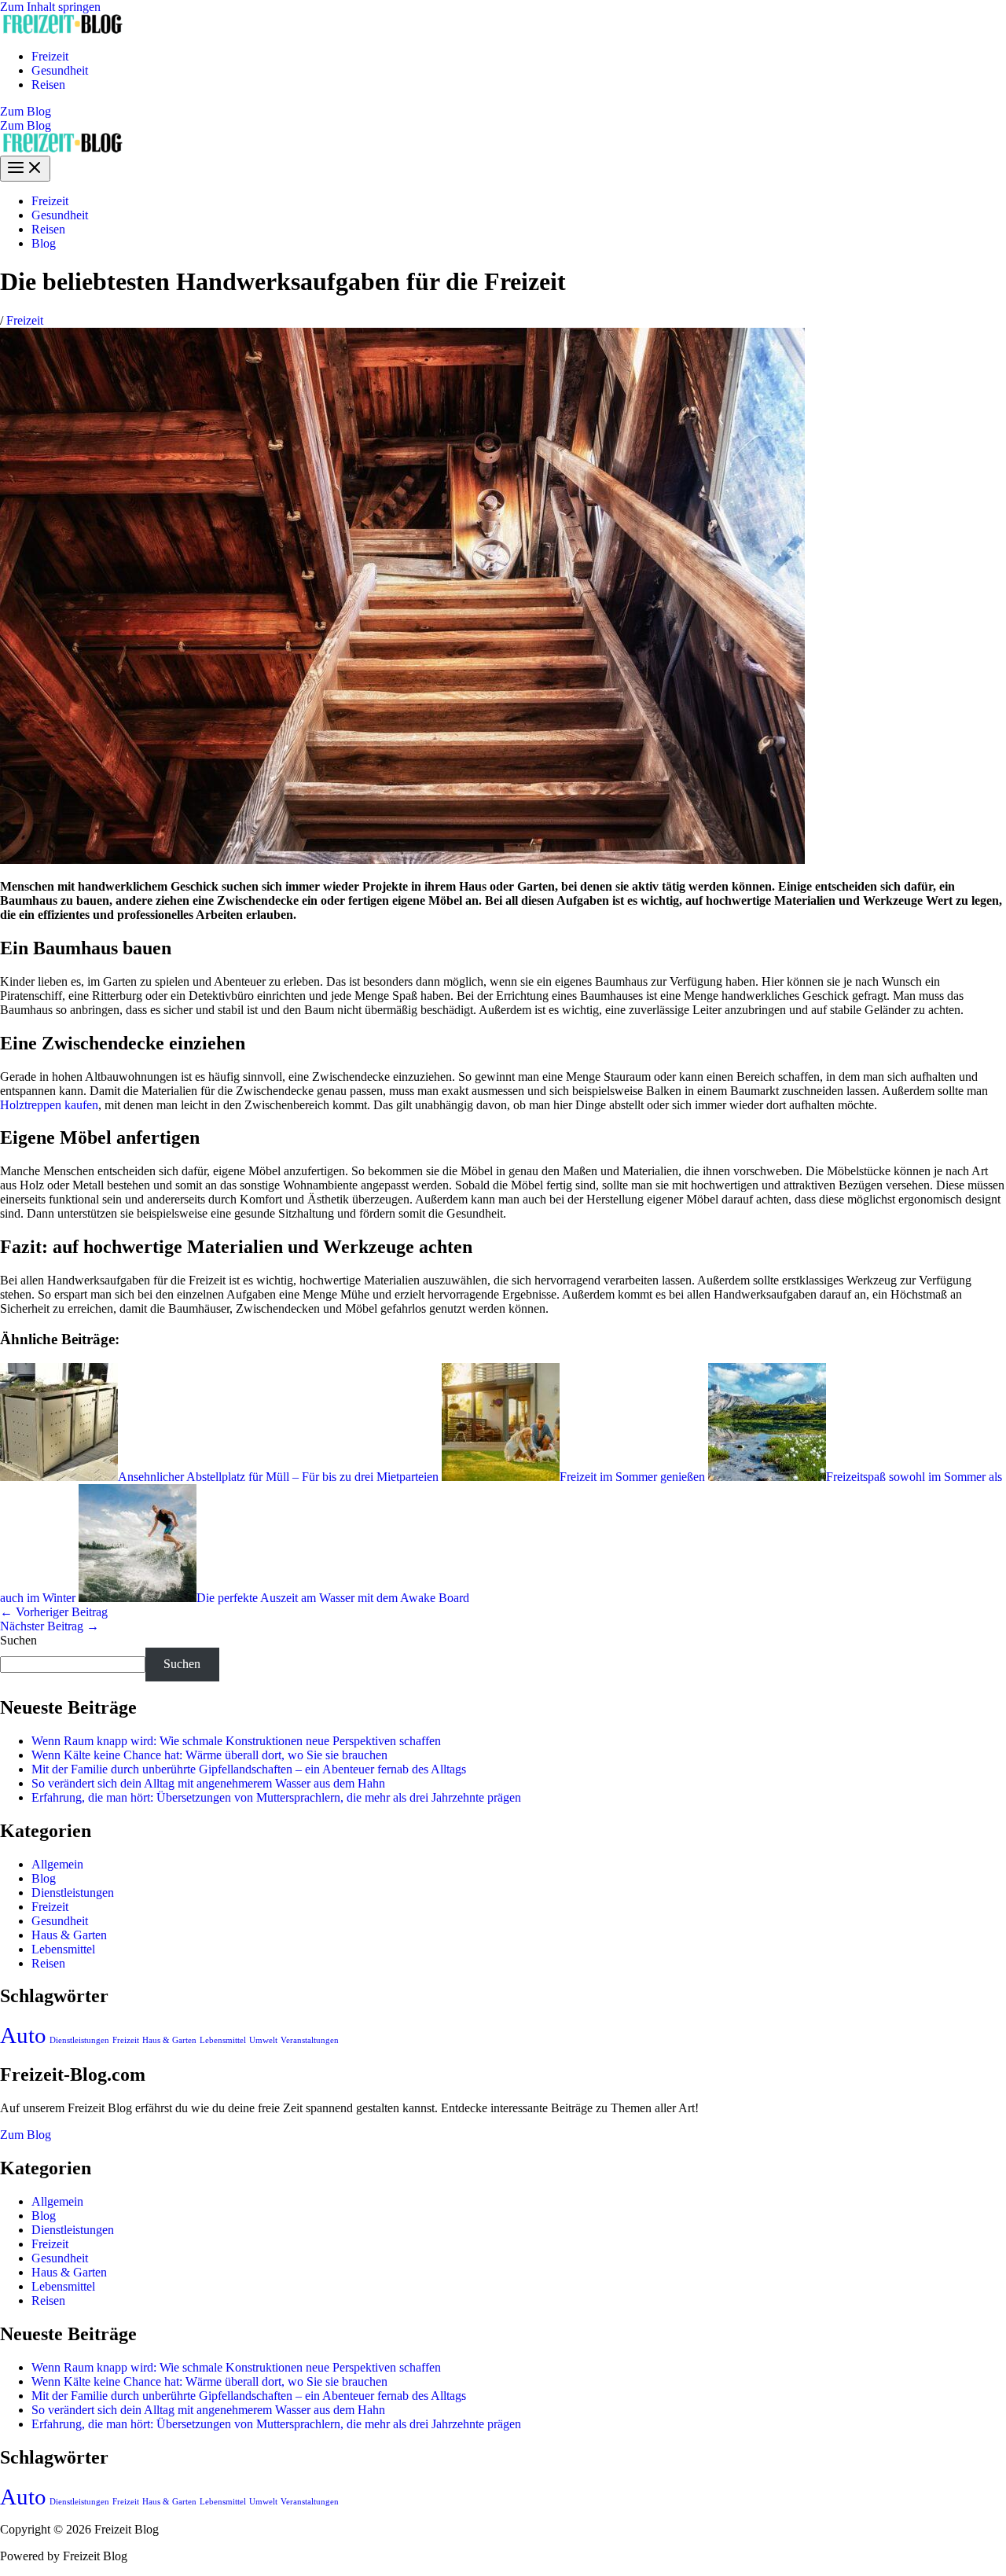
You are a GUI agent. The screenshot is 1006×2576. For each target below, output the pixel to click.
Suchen (18, 1640)
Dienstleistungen (73, 1892)
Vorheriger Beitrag (54, 1612)
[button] (503, 112)
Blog (44, 243)
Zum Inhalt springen (50, 7)
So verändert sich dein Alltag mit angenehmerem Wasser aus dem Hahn (208, 1783)
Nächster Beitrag (50, 1626)
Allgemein (57, 1864)
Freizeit (50, 56)
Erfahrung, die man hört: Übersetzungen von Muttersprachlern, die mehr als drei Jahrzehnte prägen (276, 1797)
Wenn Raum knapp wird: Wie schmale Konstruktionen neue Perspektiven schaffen (236, 1741)
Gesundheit (60, 70)
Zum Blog (26, 125)
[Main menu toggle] (25, 169)
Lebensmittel (63, 1949)
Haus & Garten (69, 1935)
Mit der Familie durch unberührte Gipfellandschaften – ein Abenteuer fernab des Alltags (249, 1769)
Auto (23, 2035)
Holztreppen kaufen (49, 1105)
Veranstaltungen (310, 2040)
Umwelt (263, 2040)
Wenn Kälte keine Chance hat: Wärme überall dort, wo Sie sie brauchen (209, 1755)
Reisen (48, 85)
